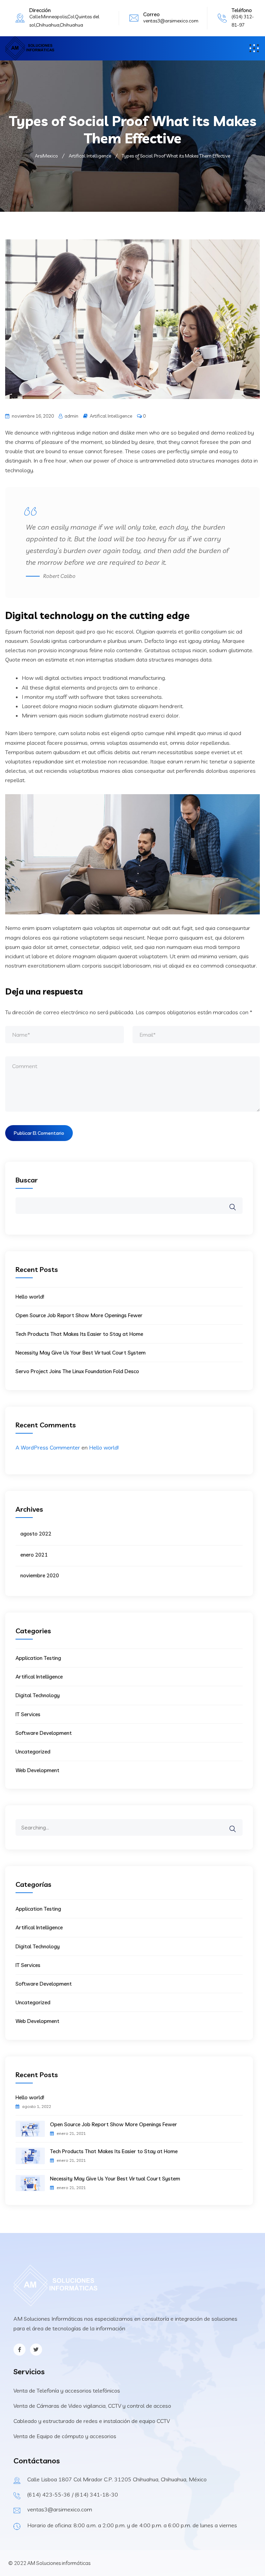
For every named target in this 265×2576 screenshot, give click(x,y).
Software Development (44, 1733)
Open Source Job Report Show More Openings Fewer (79, 1315)
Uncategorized (33, 1752)
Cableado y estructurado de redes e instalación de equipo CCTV (92, 2421)
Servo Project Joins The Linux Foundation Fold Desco (77, 1371)
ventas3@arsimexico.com (171, 21)
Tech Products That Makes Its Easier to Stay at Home (79, 1334)
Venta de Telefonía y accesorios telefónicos (67, 2390)
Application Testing (38, 1658)
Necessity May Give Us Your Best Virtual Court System (81, 1353)
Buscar (27, 1180)
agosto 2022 (36, 1534)
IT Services (28, 1714)
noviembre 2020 (40, 1575)
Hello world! (30, 1297)
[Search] (237, 1824)
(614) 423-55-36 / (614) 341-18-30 (73, 2494)
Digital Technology (38, 1695)
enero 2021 (34, 1555)
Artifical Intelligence (111, 416)
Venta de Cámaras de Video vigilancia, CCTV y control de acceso (92, 2406)
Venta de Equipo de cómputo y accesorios (65, 2436)
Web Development (37, 1770)
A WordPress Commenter (48, 1447)
